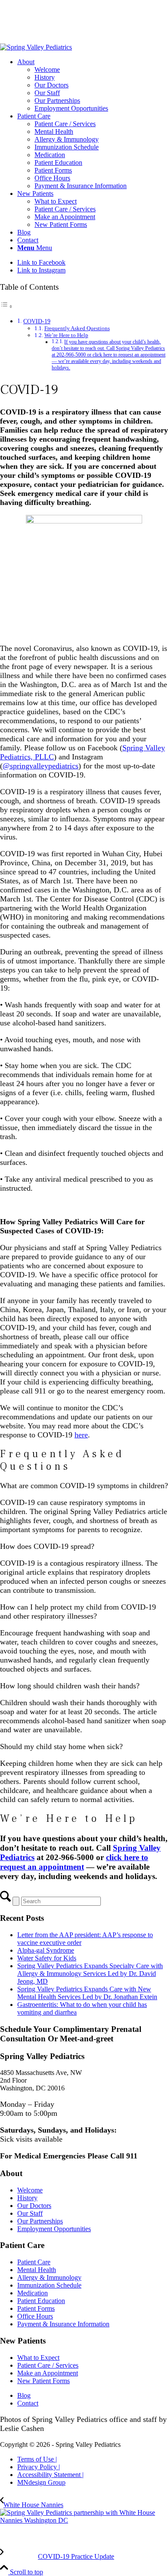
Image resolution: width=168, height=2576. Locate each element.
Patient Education (41, 2301)
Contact (28, 2403)
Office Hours (35, 2316)
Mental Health (37, 2270)
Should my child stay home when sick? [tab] (61, 1746)
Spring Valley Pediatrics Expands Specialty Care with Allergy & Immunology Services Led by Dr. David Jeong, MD (90, 1974)
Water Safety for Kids (47, 1958)
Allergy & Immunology (49, 2277)
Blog (24, 2395)
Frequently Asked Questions (77, 328)
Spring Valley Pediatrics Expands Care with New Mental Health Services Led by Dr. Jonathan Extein (87, 1993)
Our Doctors (34, 2206)
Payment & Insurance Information (63, 2324)
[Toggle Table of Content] (6, 306)
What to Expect (38, 2358)
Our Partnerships (40, 2221)
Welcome (30, 2190)
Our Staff (30, 2213)
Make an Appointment (48, 2373)
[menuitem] (93, 85)
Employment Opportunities (54, 2229)
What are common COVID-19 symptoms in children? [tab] (84, 1486)
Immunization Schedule (49, 2285)
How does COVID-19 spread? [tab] (47, 1546)
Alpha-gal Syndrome (46, 1950)
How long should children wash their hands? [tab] (70, 1686)
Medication (33, 2293)
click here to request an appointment (74, 1862)
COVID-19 (37, 321)
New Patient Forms (44, 2381)
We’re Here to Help (66, 335)
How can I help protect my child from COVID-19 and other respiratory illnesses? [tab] (78, 1612)
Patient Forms (36, 2308)
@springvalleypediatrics (40, 766)
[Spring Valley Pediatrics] (36, 47)
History (27, 2198)
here (81, 1435)
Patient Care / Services (48, 2365)
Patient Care (34, 2262)
